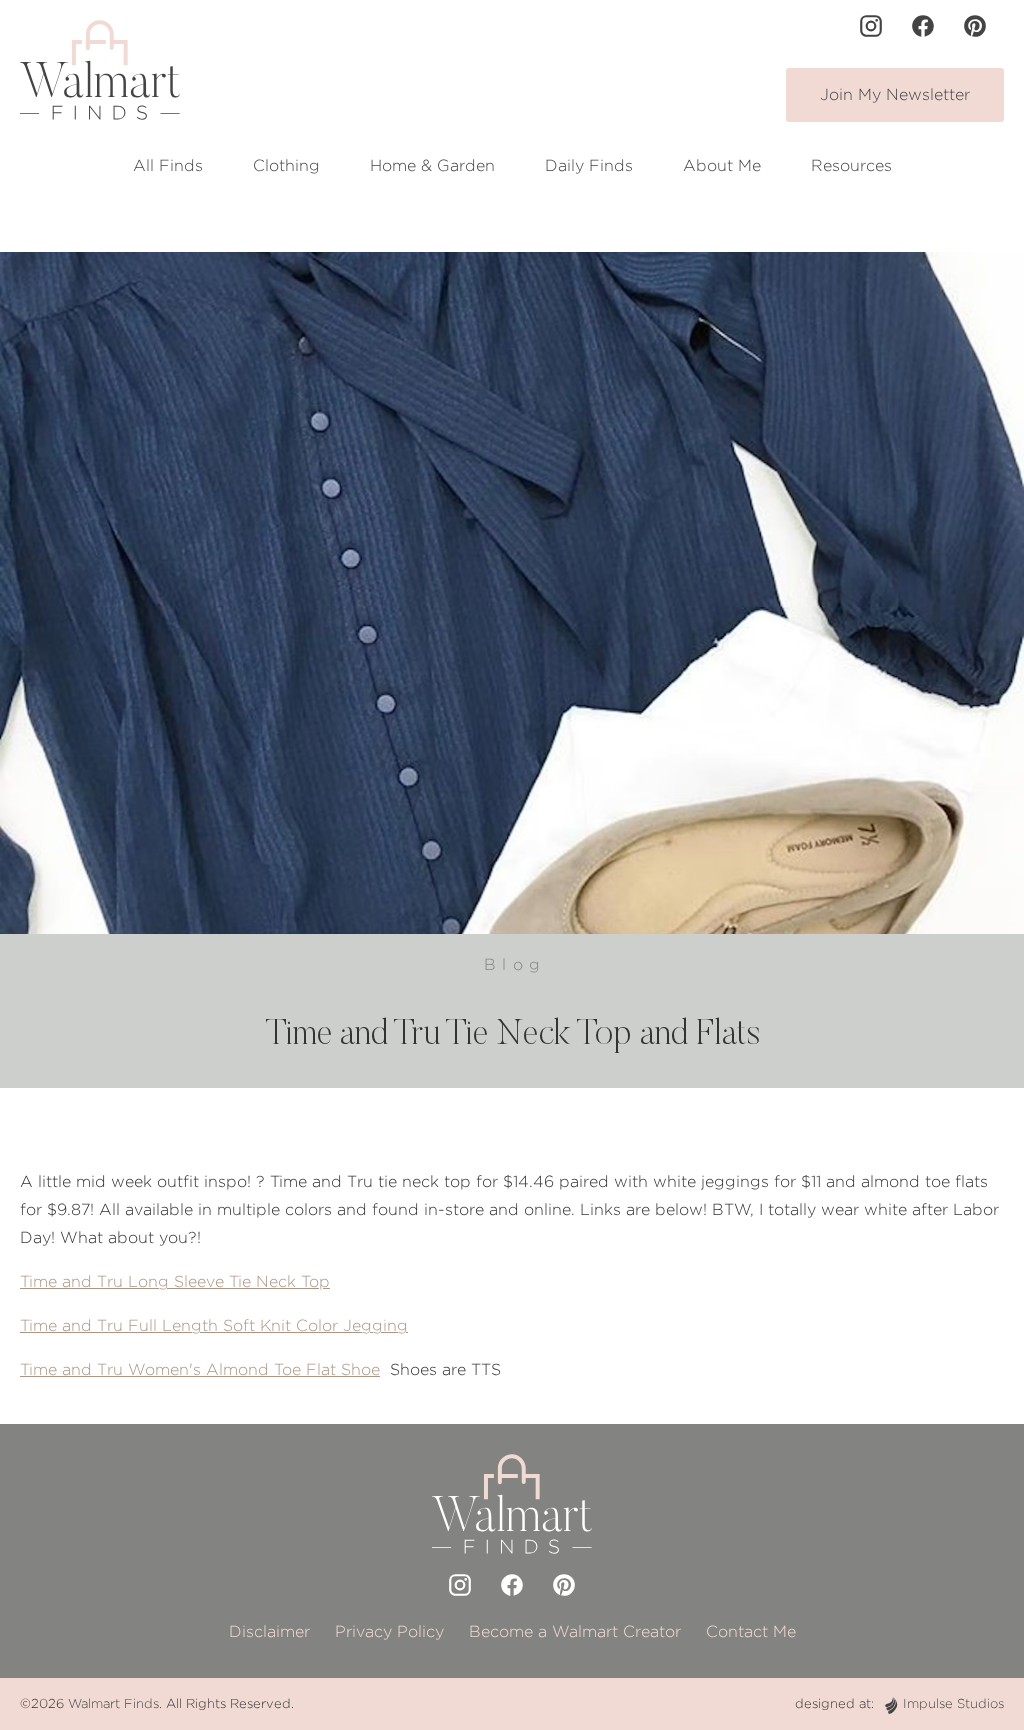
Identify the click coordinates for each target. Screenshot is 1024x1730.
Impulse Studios (953, 1703)
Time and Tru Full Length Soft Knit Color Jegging (214, 1325)
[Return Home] (100, 70)
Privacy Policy (389, 1631)
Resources (851, 165)
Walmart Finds (113, 1703)
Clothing (286, 165)
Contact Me (751, 1631)
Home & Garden (432, 165)
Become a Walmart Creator (575, 1631)
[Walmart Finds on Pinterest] (975, 26)
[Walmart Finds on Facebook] (923, 26)
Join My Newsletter (895, 94)
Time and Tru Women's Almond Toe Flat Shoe (200, 1369)
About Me (722, 165)
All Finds (168, 165)
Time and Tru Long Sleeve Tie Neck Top (175, 1281)
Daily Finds (589, 165)
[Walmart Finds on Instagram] (871, 26)
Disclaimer (269, 1631)
